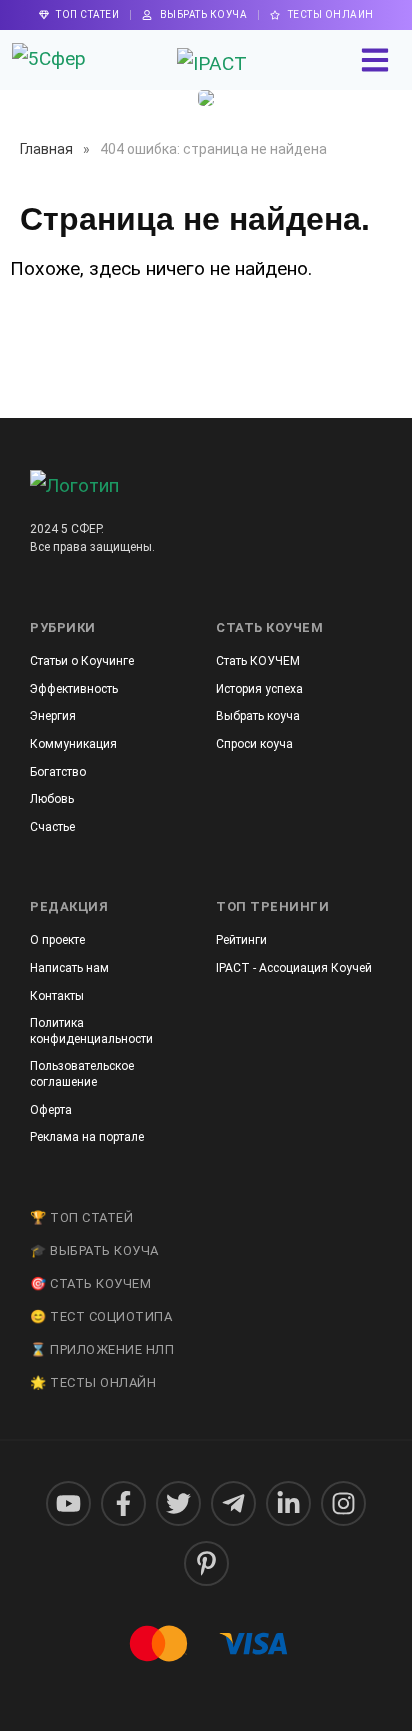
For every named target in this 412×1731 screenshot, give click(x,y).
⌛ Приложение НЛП (102, 1349)
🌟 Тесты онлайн (93, 1382)
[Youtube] (68, 1503)
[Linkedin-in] (288, 1503)
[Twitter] (178, 1503)
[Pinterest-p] (206, 1563)
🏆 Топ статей (81, 1217)
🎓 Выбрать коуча (94, 1250)
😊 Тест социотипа (101, 1316)
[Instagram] (343, 1503)
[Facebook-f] (123, 1503)
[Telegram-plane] (233, 1503)
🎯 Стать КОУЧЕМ (90, 1283)
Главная (46, 149)
